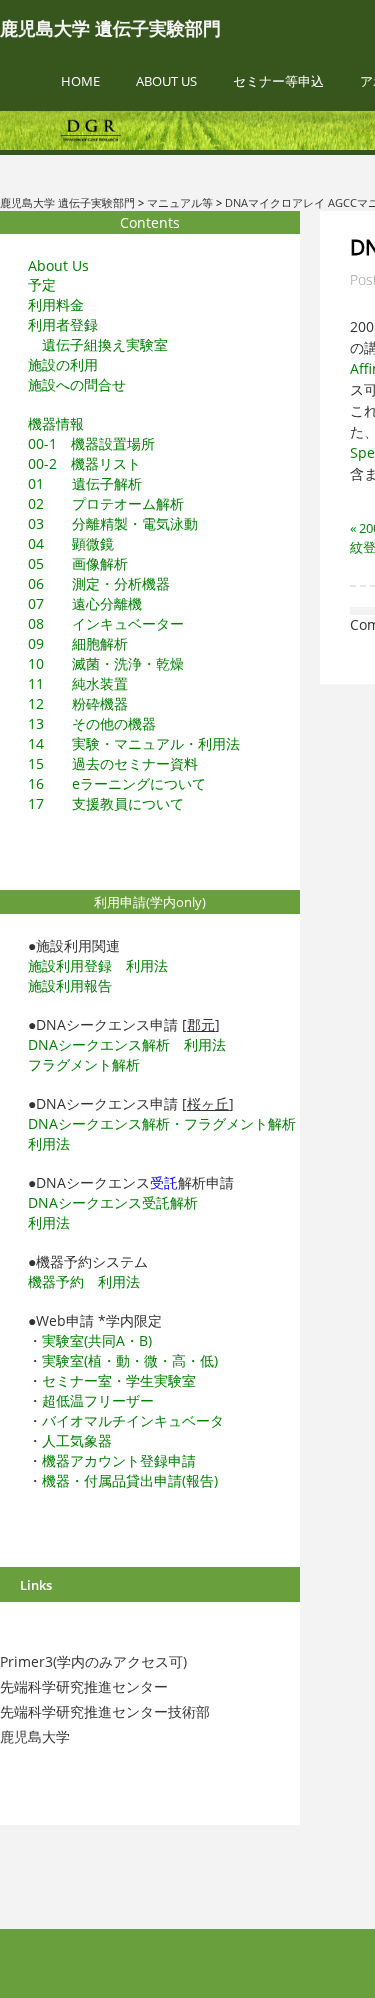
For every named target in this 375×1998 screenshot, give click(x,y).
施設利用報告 (70, 985)
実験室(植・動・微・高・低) (130, 1360)
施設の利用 (63, 364)
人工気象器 (77, 1440)
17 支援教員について (106, 803)
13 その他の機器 (92, 723)
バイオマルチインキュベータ (133, 1420)
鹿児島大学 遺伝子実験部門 (110, 29)
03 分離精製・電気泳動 (113, 523)
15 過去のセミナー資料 (113, 763)
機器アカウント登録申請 (119, 1460)
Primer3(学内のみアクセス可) (93, 1661)
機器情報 (56, 423)
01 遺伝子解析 (85, 483)
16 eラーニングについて (117, 783)
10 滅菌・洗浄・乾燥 (106, 663)
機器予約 (56, 1281)
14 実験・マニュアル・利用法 (134, 743)
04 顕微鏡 (71, 543)
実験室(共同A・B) (97, 1340)
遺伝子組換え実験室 (105, 344)
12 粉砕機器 (78, 703)
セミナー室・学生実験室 (119, 1380)
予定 (42, 284)
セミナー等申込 (278, 81)
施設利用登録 (70, 965)
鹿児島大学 (35, 1736)
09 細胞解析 (78, 643)
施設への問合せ (77, 384)
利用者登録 (63, 324)
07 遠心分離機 (85, 603)
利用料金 (56, 304)
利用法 (147, 965)
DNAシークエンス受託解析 (113, 1202)
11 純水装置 (78, 683)
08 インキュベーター (106, 623)
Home (80, 81)
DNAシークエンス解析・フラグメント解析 (162, 1123)
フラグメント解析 (84, 1064)
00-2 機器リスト (84, 463)
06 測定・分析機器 (99, 583)
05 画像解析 (78, 563)
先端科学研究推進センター (84, 1686)
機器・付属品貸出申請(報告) (130, 1480)
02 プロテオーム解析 (106, 503)
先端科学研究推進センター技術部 (105, 1711)
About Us (166, 81)
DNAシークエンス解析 (99, 1044)
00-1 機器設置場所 (91, 443)
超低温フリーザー (98, 1400)
